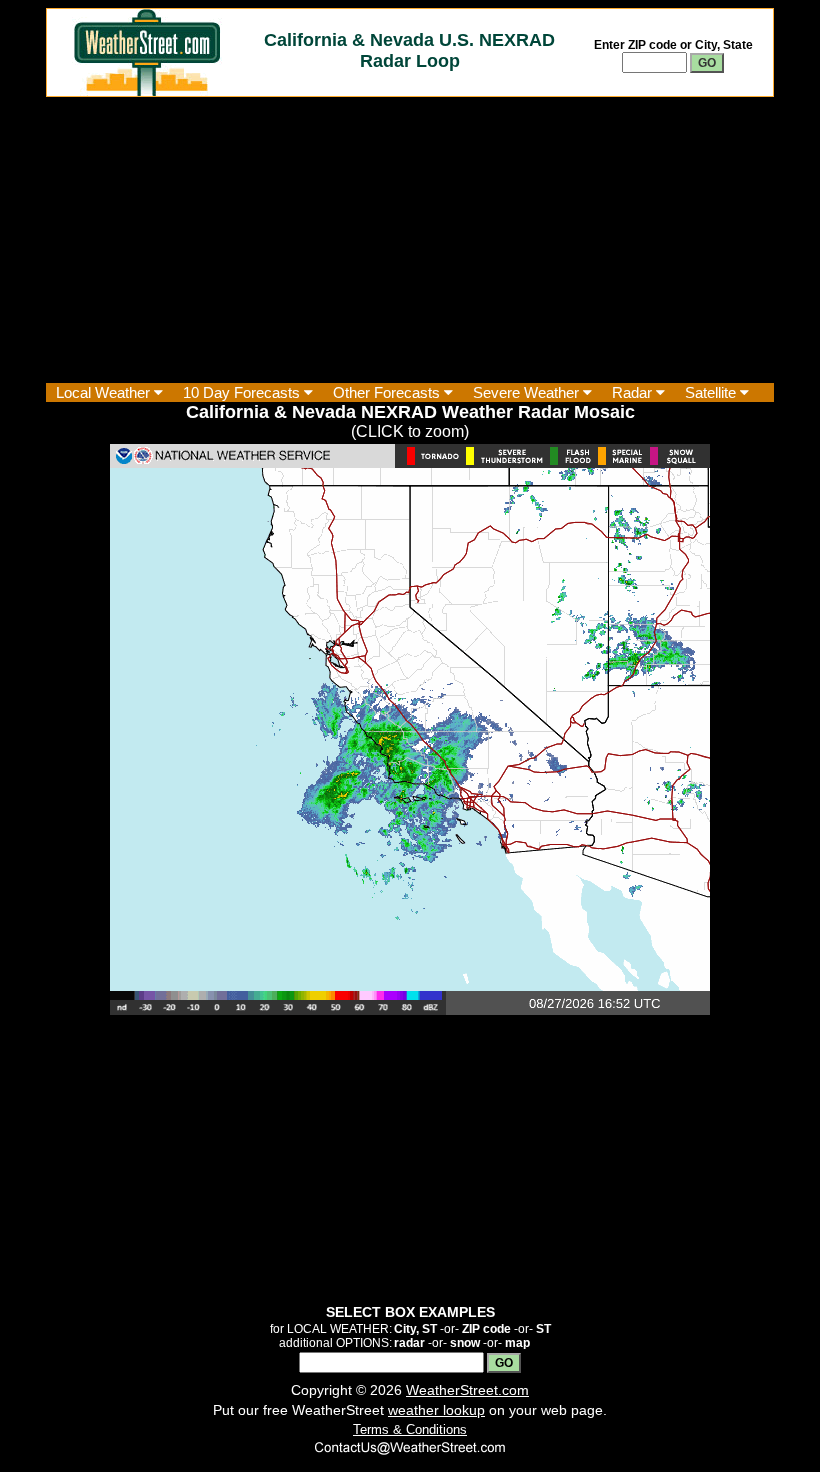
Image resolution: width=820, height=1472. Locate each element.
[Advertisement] (410, 240)
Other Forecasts (388, 392)
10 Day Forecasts (243, 392)
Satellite (712, 392)
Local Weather (105, 392)
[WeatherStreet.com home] (147, 90)
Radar (634, 392)
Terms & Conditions (410, 1429)
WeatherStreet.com (467, 1390)
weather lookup (436, 1410)
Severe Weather (528, 392)
